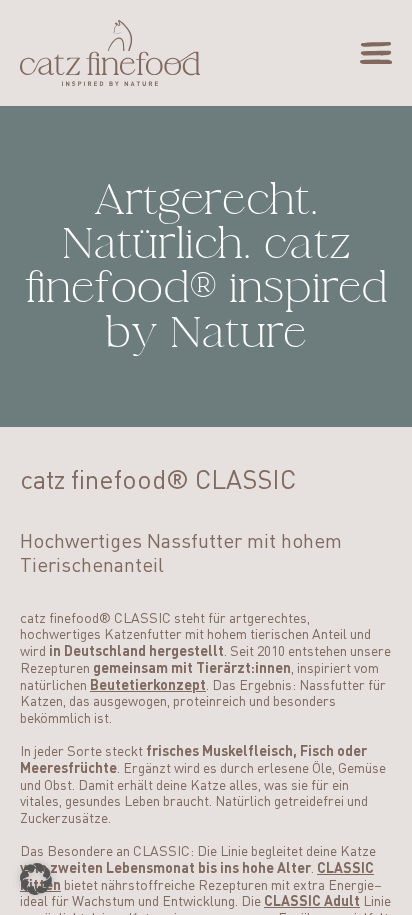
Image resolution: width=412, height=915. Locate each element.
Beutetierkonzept (148, 686)
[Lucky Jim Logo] (110, 53)
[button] (36, 879)
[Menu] (376, 53)
